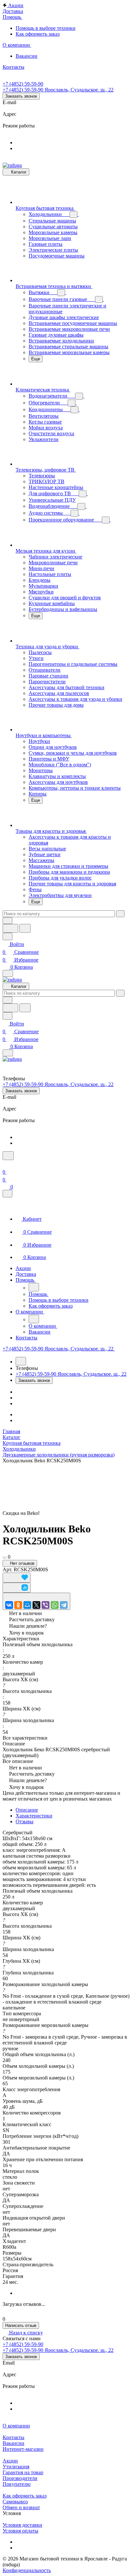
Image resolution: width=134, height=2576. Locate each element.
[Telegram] (64, 1605)
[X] (36, 1605)
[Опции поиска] (7, 921)
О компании (16, 2426)
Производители (20, 2478)
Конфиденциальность (27, 2570)
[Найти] (25, 928)
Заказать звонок (21, 96)
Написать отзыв (21, 2325)
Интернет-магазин (23, 2449)
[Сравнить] (17, 1588)
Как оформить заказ (25, 2496)
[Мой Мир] (27, 1605)
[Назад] (34, 1287)
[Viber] (46, 1605)
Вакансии (13, 2443)
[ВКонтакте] (9, 1605)
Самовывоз (15, 2502)
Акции (10, 2461)
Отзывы (25, 1821)
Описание (27, 1810)
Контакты (13, 2437)
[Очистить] (120, 914)
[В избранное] (17, 1578)
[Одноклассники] (18, 1605)
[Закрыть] (7, 1194)
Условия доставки (22, 2525)
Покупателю (17, 2484)
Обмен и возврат (21, 2507)
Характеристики (34, 1816)
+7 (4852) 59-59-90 (23, 84)
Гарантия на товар (23, 2472)
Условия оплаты (20, 2531)
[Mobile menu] (8, 1053)
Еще (36, 359)
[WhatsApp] (55, 1605)
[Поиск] (8, 1156)
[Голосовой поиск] (10, 928)
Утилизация (16, 2467)
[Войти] (6, 1164)
